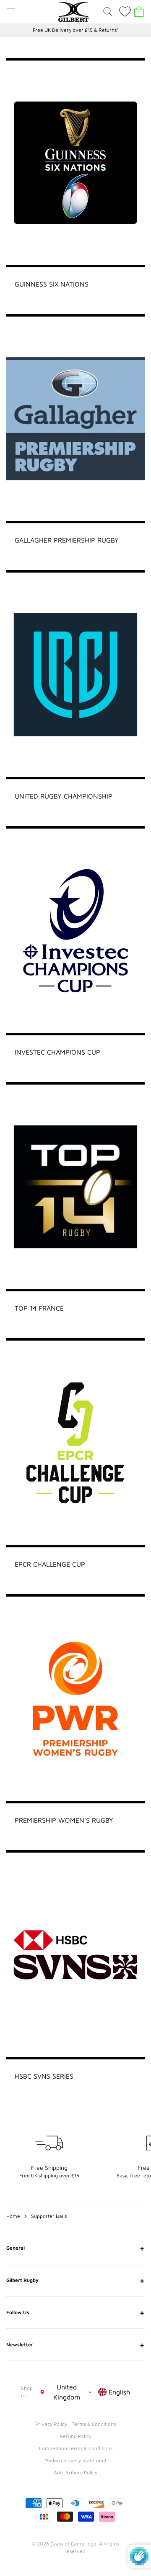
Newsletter (75, 2345)
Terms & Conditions (94, 2424)
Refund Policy (75, 2436)
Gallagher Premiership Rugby (67, 540)
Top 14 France (39, 1308)
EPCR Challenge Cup (50, 1564)
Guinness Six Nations (52, 284)
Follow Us (75, 2312)
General (75, 2248)
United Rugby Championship (64, 796)
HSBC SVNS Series (44, 2076)
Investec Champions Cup (57, 1052)
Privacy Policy (51, 2424)
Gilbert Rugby (75, 2280)
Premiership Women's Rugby (64, 1820)
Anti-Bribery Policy (75, 2472)
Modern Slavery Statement (75, 2460)
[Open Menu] (11, 11)
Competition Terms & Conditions (76, 2448)
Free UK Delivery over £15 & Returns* (76, 30)
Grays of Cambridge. (74, 2544)
